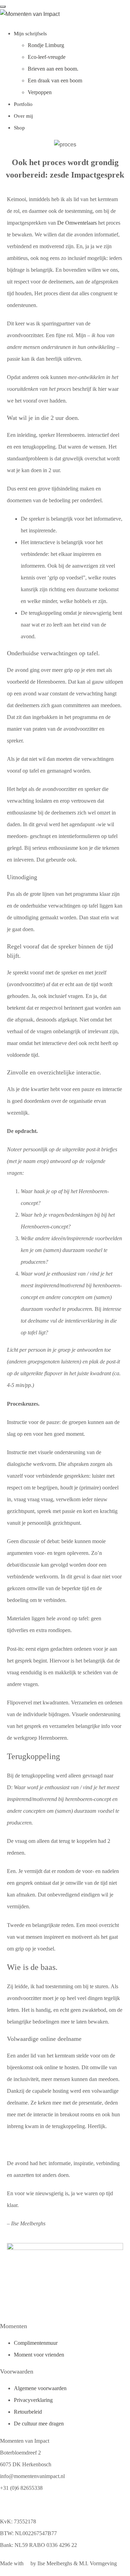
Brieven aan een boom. (53, 69)
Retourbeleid (28, 2412)
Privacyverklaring (33, 2400)
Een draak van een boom (55, 80)
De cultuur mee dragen (39, 2424)
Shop (19, 128)
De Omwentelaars (77, 223)
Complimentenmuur (36, 2343)
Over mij (23, 116)
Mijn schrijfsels (30, 34)
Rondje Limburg (46, 45)
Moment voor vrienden (39, 2355)
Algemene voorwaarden (40, 2388)
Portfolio (23, 104)
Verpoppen (40, 92)
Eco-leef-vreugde (47, 57)
